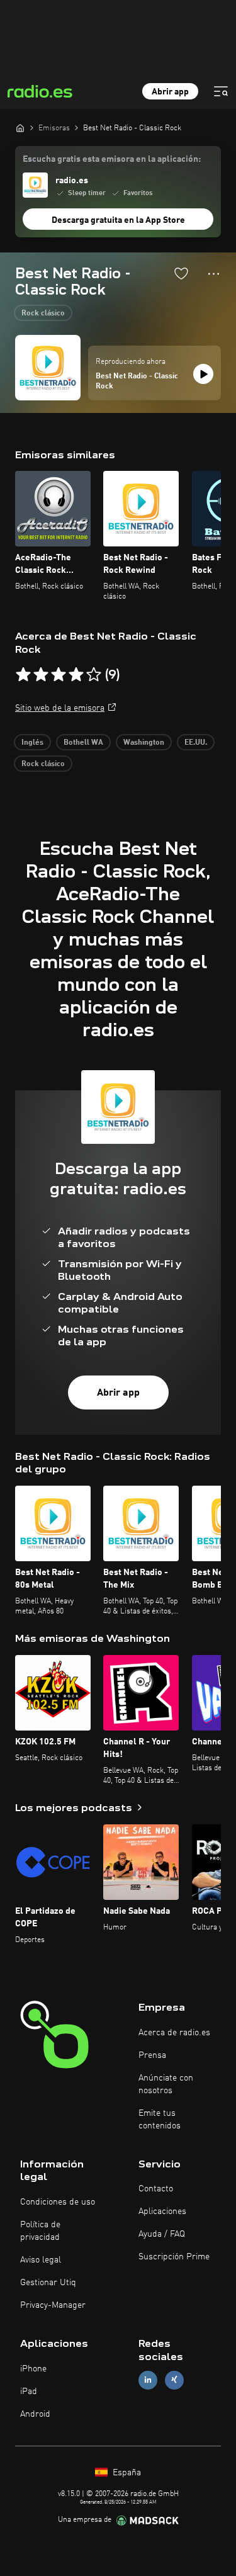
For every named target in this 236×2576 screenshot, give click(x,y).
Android (35, 2414)
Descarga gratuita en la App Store (118, 220)
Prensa (152, 2055)
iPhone (33, 2369)
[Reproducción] (203, 374)
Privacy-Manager (53, 2305)
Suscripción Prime (174, 2257)
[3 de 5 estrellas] (59, 675)
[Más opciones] (214, 274)
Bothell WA (83, 743)
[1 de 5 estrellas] (23, 675)
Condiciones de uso (58, 2202)
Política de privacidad (40, 2231)
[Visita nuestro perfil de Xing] (174, 2380)
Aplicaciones (162, 2212)
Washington (144, 743)
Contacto (156, 2189)
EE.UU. (196, 743)
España (126, 2473)
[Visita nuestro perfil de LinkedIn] (148, 2380)
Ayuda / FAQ (162, 2234)
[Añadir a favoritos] (181, 273)
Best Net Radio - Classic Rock (137, 381)
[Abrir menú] (221, 91)
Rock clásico (43, 314)
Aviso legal (41, 2260)
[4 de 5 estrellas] (76, 675)
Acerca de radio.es (174, 2033)
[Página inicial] (20, 128)
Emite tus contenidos (160, 2120)
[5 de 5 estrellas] (94, 675)
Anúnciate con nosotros (166, 2084)
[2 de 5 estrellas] (41, 675)
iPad (29, 2392)
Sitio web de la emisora (60, 708)
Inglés (32, 743)
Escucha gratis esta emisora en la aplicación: (112, 159)
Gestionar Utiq (48, 2283)
